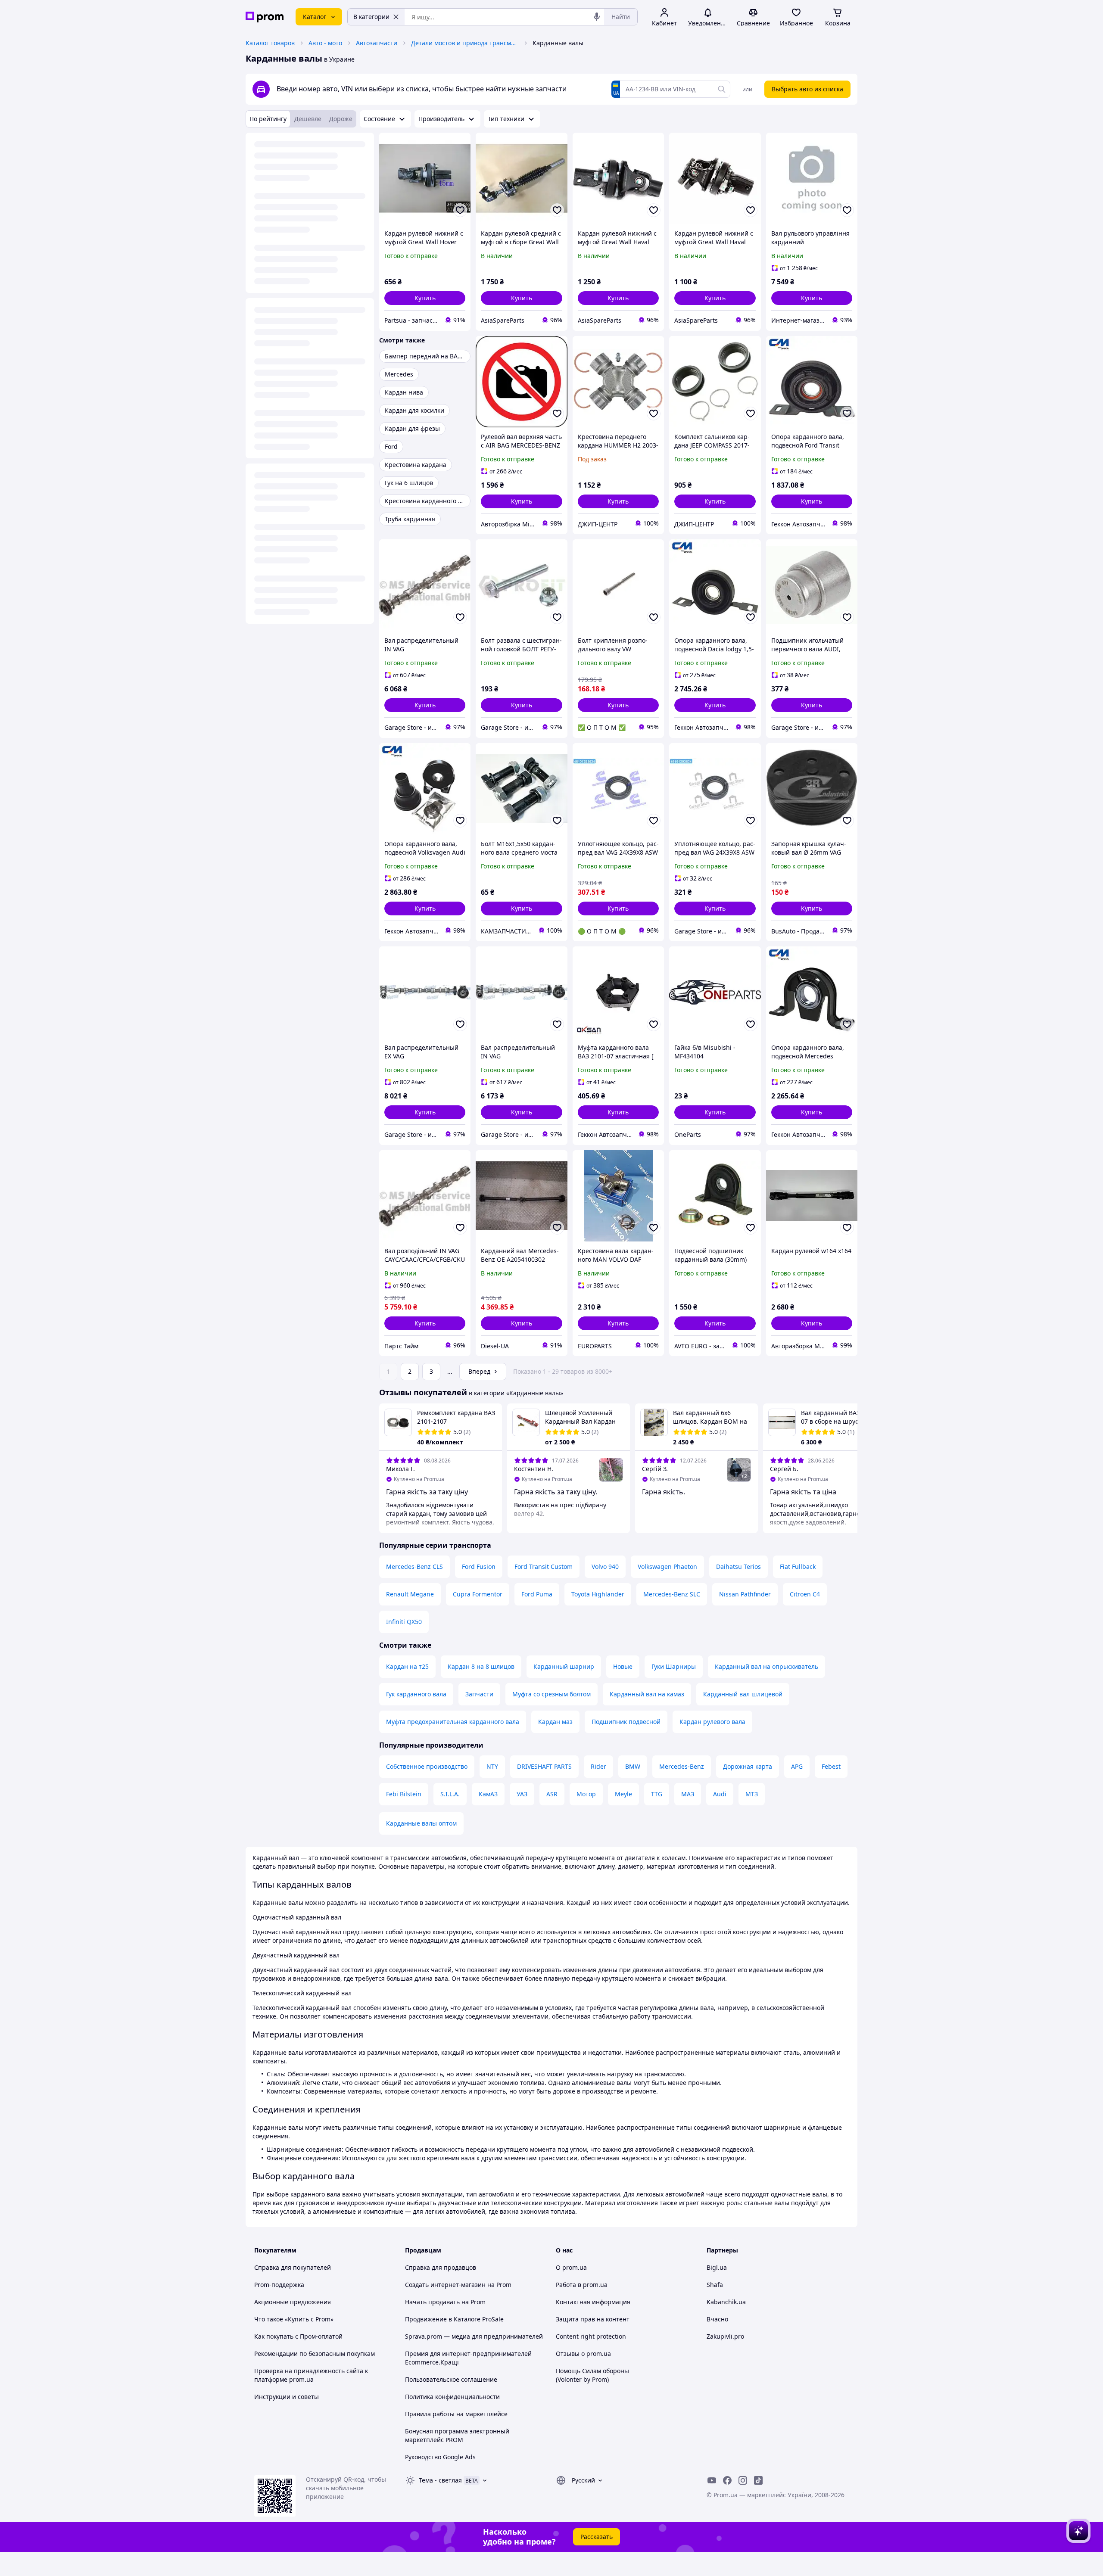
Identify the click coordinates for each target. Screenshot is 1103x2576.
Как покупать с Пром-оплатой (298, 2336)
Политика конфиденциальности (452, 2397)
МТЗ (752, 1794)
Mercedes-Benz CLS (414, 1566)
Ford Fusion (479, 1566)
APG (797, 1766)
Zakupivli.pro (725, 2336)
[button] (425, 298)
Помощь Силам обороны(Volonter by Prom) (592, 2375)
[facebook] (727, 2480)
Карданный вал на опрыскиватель (766, 1666)
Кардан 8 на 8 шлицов (481, 1666)
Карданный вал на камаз (647, 1694)
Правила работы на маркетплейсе (456, 2414)
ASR (552, 1794)
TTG (657, 1794)
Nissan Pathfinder (745, 1594)
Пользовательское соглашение (451, 2379)
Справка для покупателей (293, 2267)
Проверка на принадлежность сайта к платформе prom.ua (311, 2375)
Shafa (715, 2285)
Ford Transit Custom (544, 1566)
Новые (623, 1666)
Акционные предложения (293, 2302)
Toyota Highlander (598, 1594)
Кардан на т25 (407, 1666)
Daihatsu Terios (738, 1566)
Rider (598, 1766)
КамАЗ (488, 1794)
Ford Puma (537, 1594)
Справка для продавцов (441, 2267)
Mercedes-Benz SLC (672, 1594)
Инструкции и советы (287, 2397)
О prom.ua (571, 2267)
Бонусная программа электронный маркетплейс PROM (457, 2435)
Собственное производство (427, 1766)
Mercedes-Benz (682, 1766)
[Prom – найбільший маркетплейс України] (265, 17)
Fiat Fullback (798, 1566)
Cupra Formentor (478, 1594)
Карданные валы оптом (421, 1823)
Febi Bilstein (404, 1794)
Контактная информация (593, 2302)
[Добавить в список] (460, 210)
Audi (720, 1794)
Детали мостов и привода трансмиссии (465, 43)
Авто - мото (325, 43)
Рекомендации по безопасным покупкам (315, 2354)
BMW (633, 1766)
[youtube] (712, 2480)
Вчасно (717, 2319)
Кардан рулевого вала (712, 1722)
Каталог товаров (270, 43)
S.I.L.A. (450, 1794)
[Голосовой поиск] (597, 17)
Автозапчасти (377, 43)
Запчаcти (479, 1694)
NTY (492, 1766)
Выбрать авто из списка (807, 89)
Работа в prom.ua (582, 2285)
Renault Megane (410, 1594)
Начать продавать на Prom (445, 2302)
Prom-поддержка (279, 2285)
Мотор (586, 1794)
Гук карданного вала (416, 1694)
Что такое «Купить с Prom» (294, 2319)
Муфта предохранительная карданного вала (453, 1722)
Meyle (623, 1794)
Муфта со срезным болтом (551, 1694)
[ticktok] (758, 2480)
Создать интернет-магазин (445, 2285)
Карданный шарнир (564, 1666)
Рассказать (597, 2537)
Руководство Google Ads (440, 2457)
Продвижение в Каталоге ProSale (454, 2319)
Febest (831, 1766)
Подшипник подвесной (626, 1722)
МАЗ (688, 1794)
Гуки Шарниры (674, 1666)
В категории (371, 17)
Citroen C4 (805, 1594)
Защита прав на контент (593, 2319)
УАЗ (522, 1794)
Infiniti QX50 (404, 1622)
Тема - (440, 2480)
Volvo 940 (605, 1566)
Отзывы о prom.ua (583, 2354)
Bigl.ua (717, 2267)
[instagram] (743, 2480)
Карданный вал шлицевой (743, 1694)
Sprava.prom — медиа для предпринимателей (474, 2336)
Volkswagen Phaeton (667, 1566)
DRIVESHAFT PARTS (544, 1766)
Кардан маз (555, 1722)
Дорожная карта (748, 1766)
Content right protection (591, 2336)
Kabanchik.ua (726, 2302)
